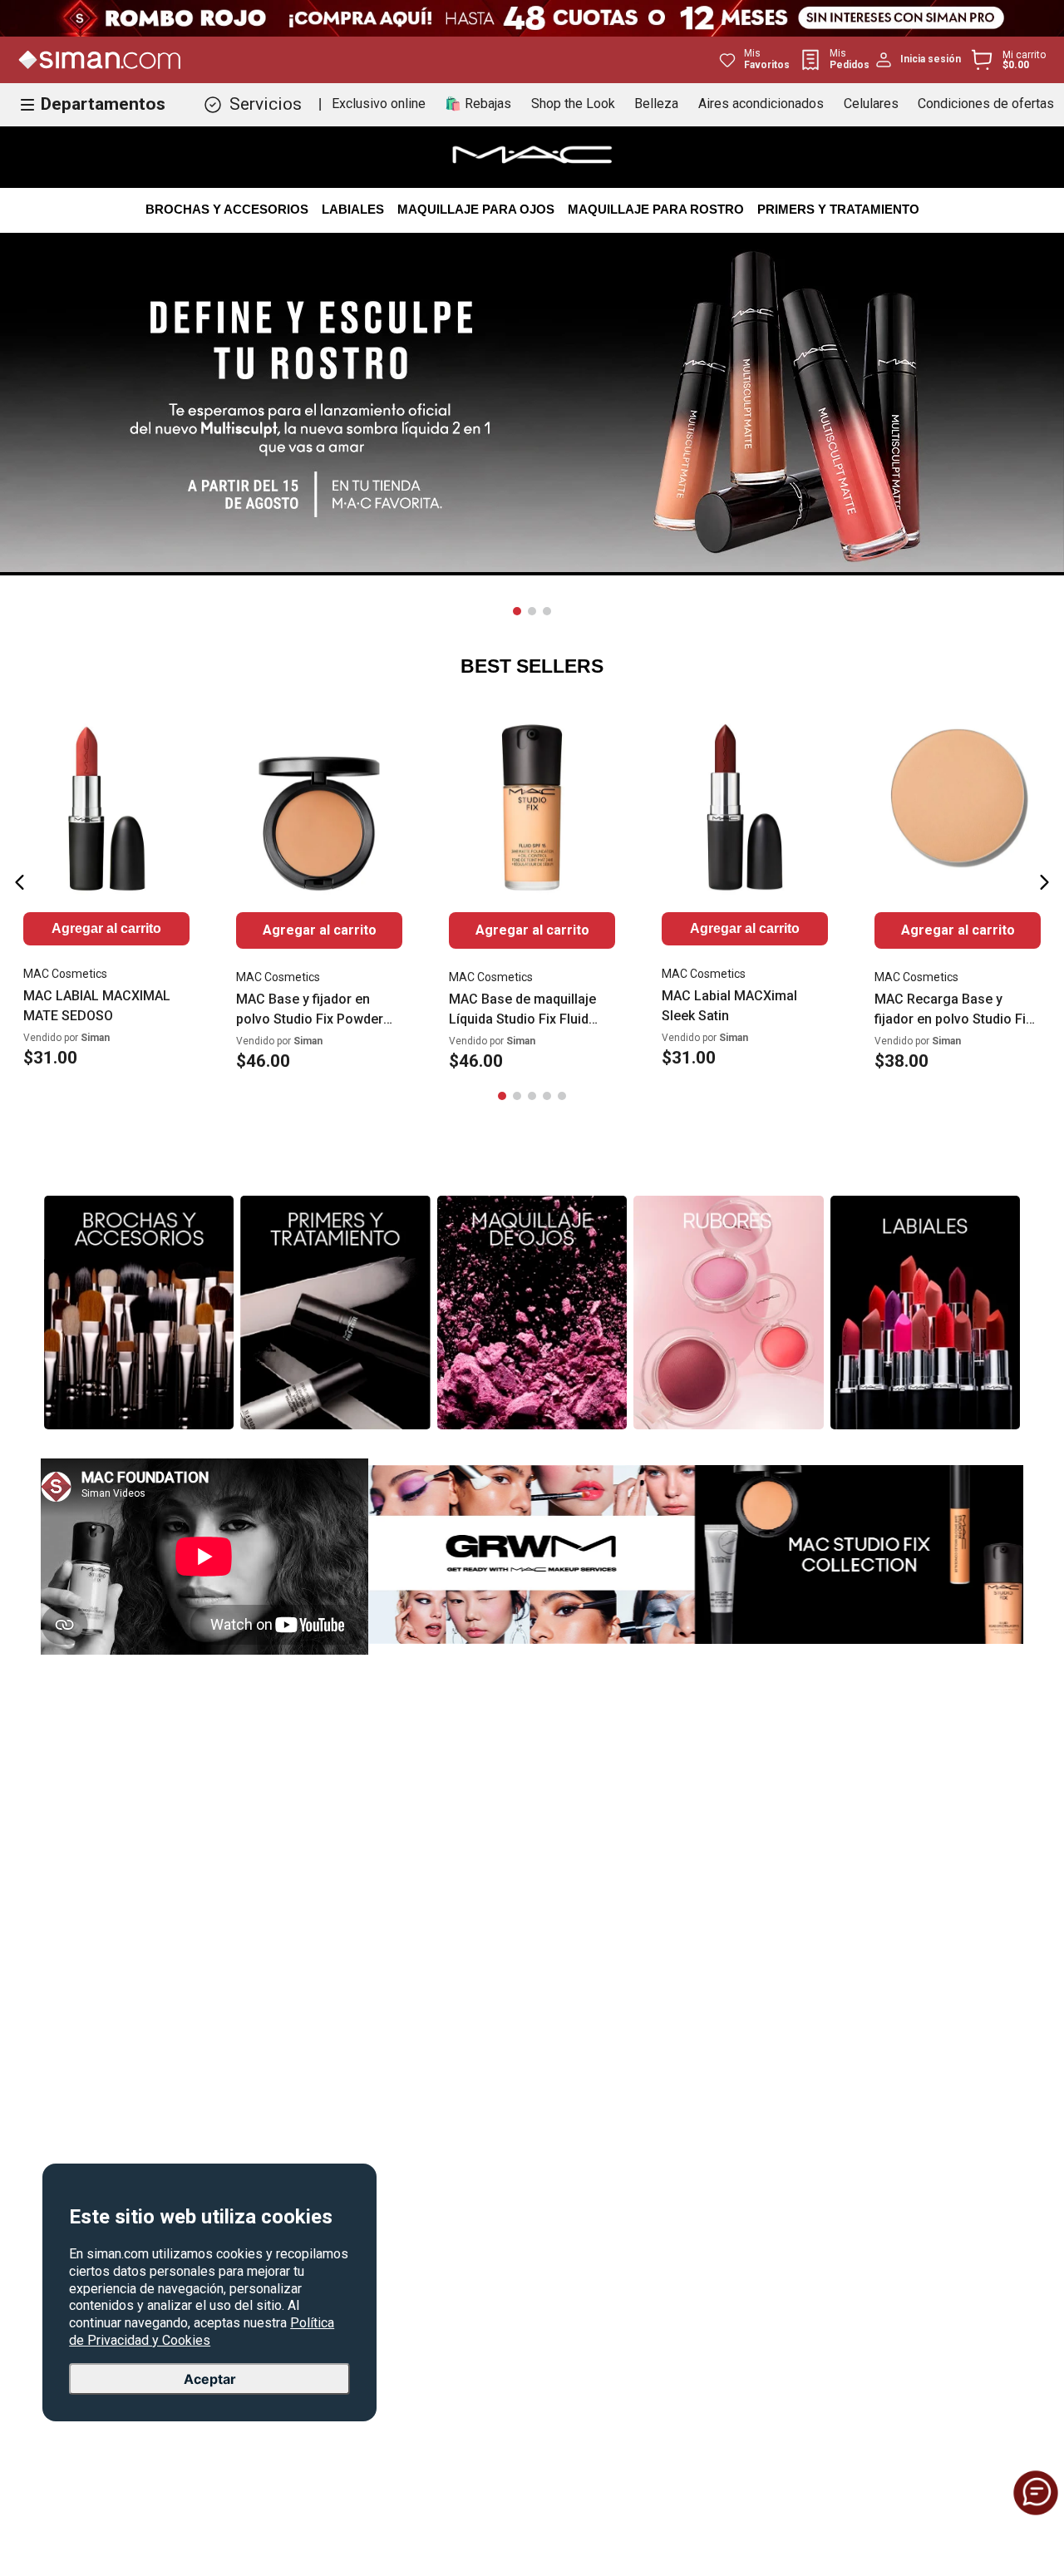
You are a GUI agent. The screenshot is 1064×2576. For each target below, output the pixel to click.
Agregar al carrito (320, 930)
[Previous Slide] (20, 882)
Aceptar (210, 2379)
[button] (517, 611)
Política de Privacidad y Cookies (202, 2332)
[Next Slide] (1044, 882)
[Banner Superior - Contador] (532, 18)
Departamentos (103, 104)
